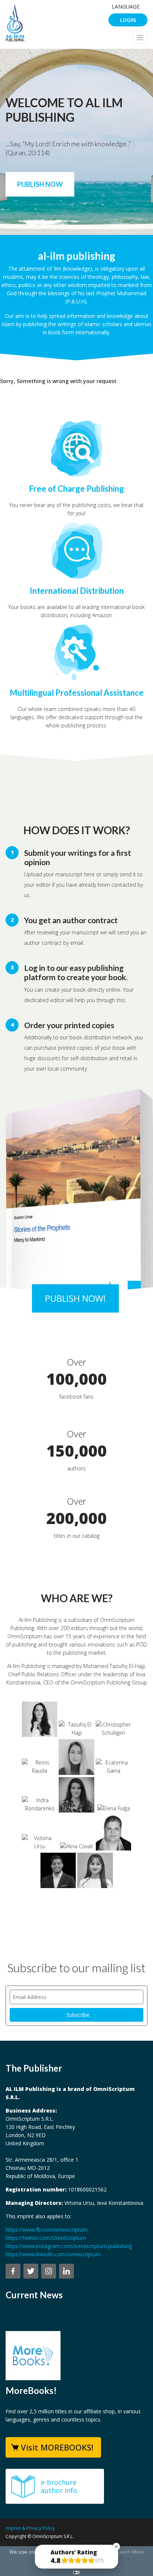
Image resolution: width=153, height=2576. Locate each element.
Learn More (130, 2552)
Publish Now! (75, 1298)
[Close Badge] (116, 2547)
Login (128, 20)
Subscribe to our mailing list (76, 1968)
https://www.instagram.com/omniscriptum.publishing (69, 2246)
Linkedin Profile (46, 1724)
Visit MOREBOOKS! (57, 2447)
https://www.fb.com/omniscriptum (47, 2230)
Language (126, 7)
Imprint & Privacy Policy (30, 2528)
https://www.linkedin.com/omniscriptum (53, 2254)
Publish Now (40, 184)
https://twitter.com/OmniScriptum (46, 2238)
